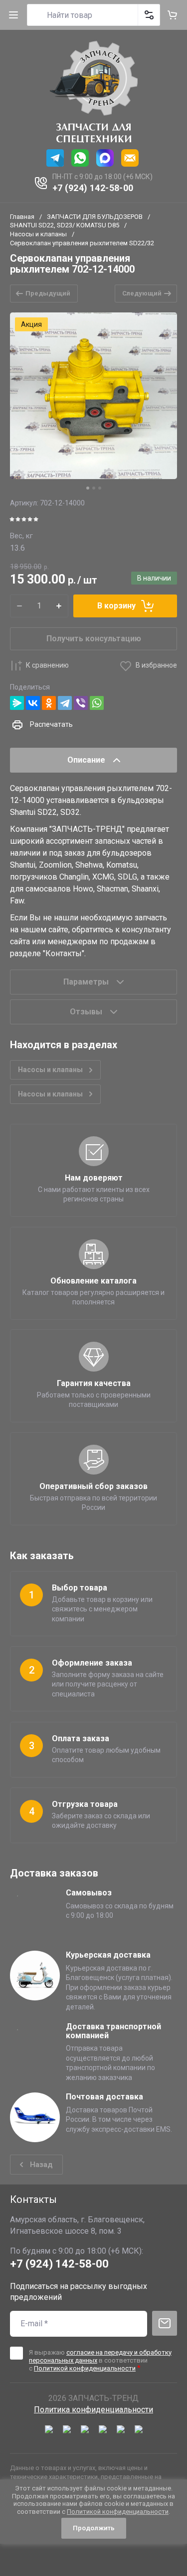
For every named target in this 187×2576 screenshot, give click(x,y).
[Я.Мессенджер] (17, 703)
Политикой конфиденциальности (85, 2368)
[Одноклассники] (49, 703)
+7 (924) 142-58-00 (93, 188)
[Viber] (81, 703)
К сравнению (47, 665)
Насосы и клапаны (38, 234)
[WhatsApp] (97, 703)
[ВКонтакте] (33, 703)
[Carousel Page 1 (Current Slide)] (88, 488)
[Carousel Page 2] (94, 488)
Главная (22, 217)
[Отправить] (165, 2323)
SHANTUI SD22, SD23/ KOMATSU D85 (65, 225)
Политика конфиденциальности (93, 2410)
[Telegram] (65, 703)
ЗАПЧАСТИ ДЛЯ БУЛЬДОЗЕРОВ (95, 217)
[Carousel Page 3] (100, 488)
